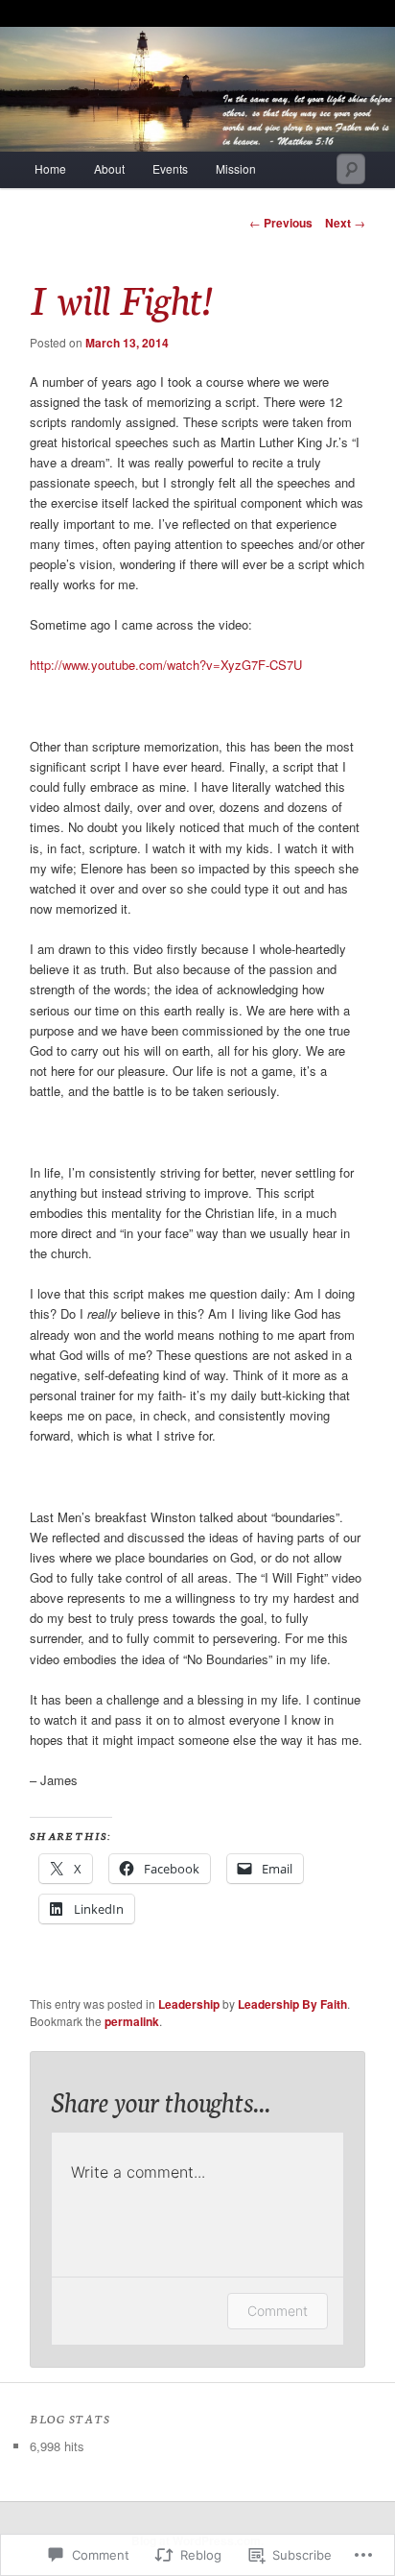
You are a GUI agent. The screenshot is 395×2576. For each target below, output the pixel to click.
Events (170, 168)
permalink (132, 2021)
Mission (236, 168)
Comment (278, 2311)
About (109, 168)
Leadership (189, 2004)
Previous (281, 223)
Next (345, 223)
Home (50, 168)
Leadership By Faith (292, 2004)
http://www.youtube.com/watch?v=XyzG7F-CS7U (166, 665)
